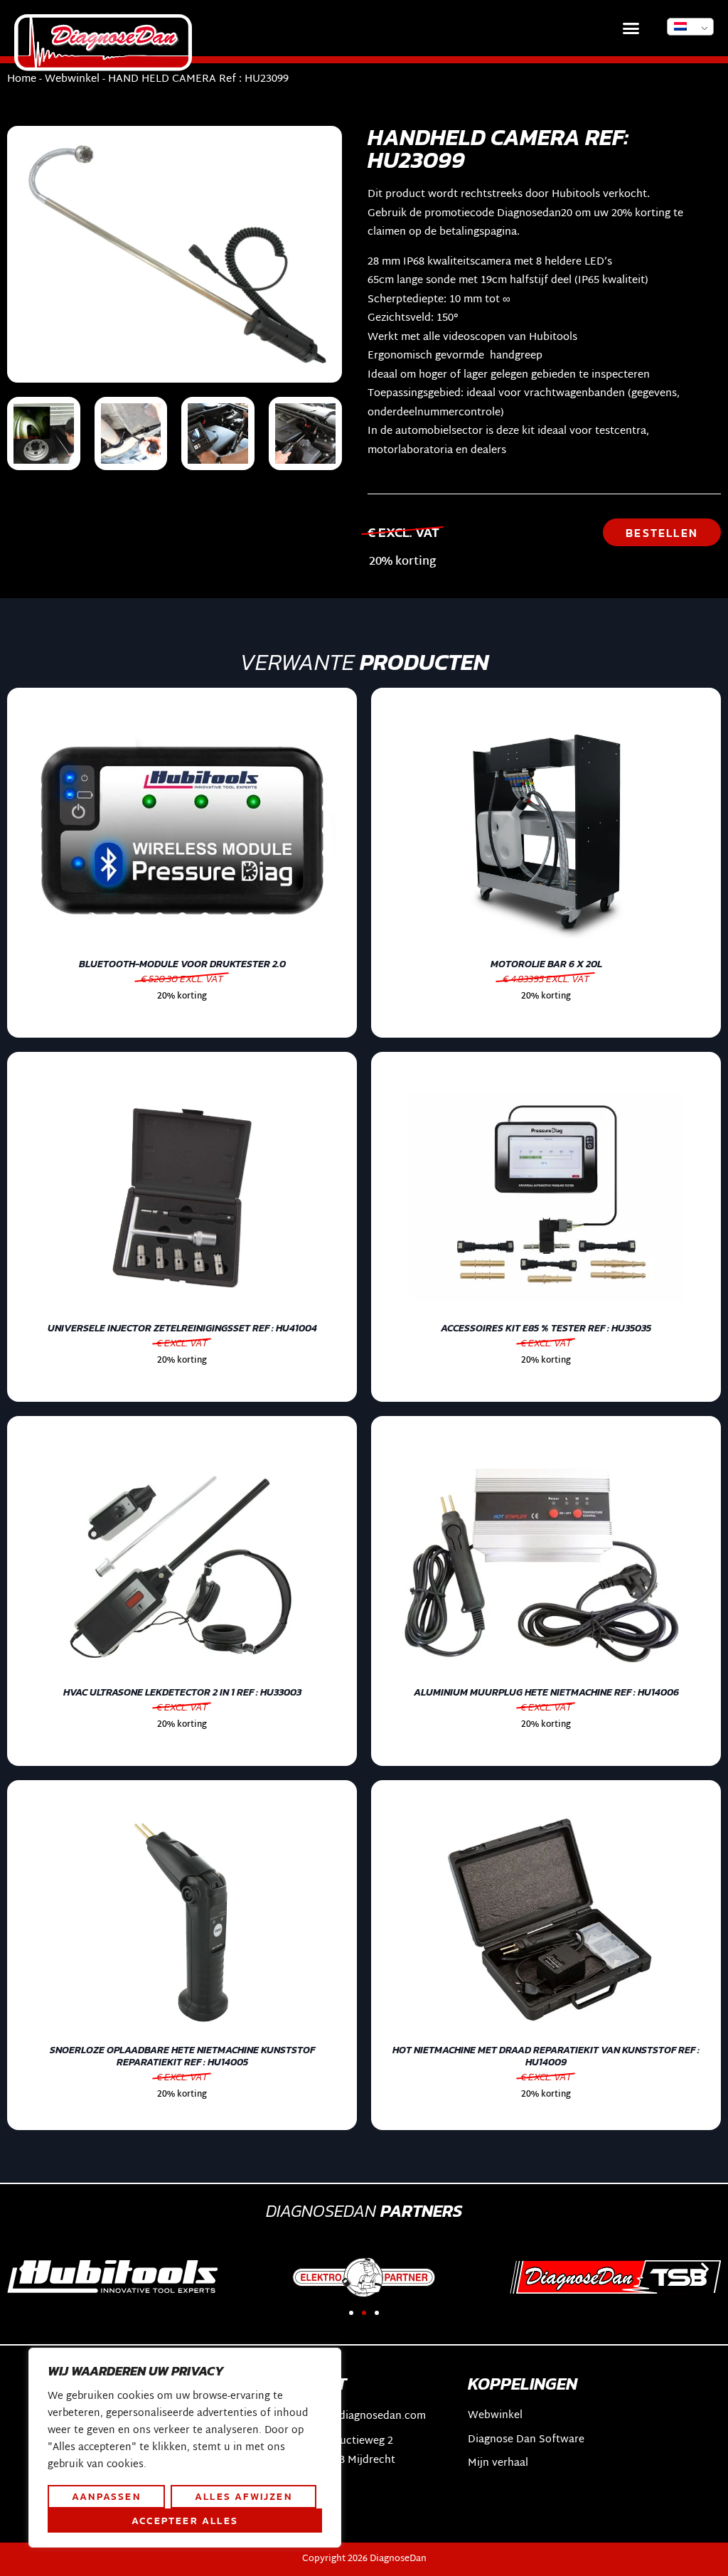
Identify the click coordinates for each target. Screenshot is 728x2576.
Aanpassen (106, 2496)
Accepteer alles (185, 2521)
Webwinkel (72, 79)
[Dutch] (690, 27)
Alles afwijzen (243, 2496)
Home (22, 79)
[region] (185, 2448)
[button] (631, 28)
